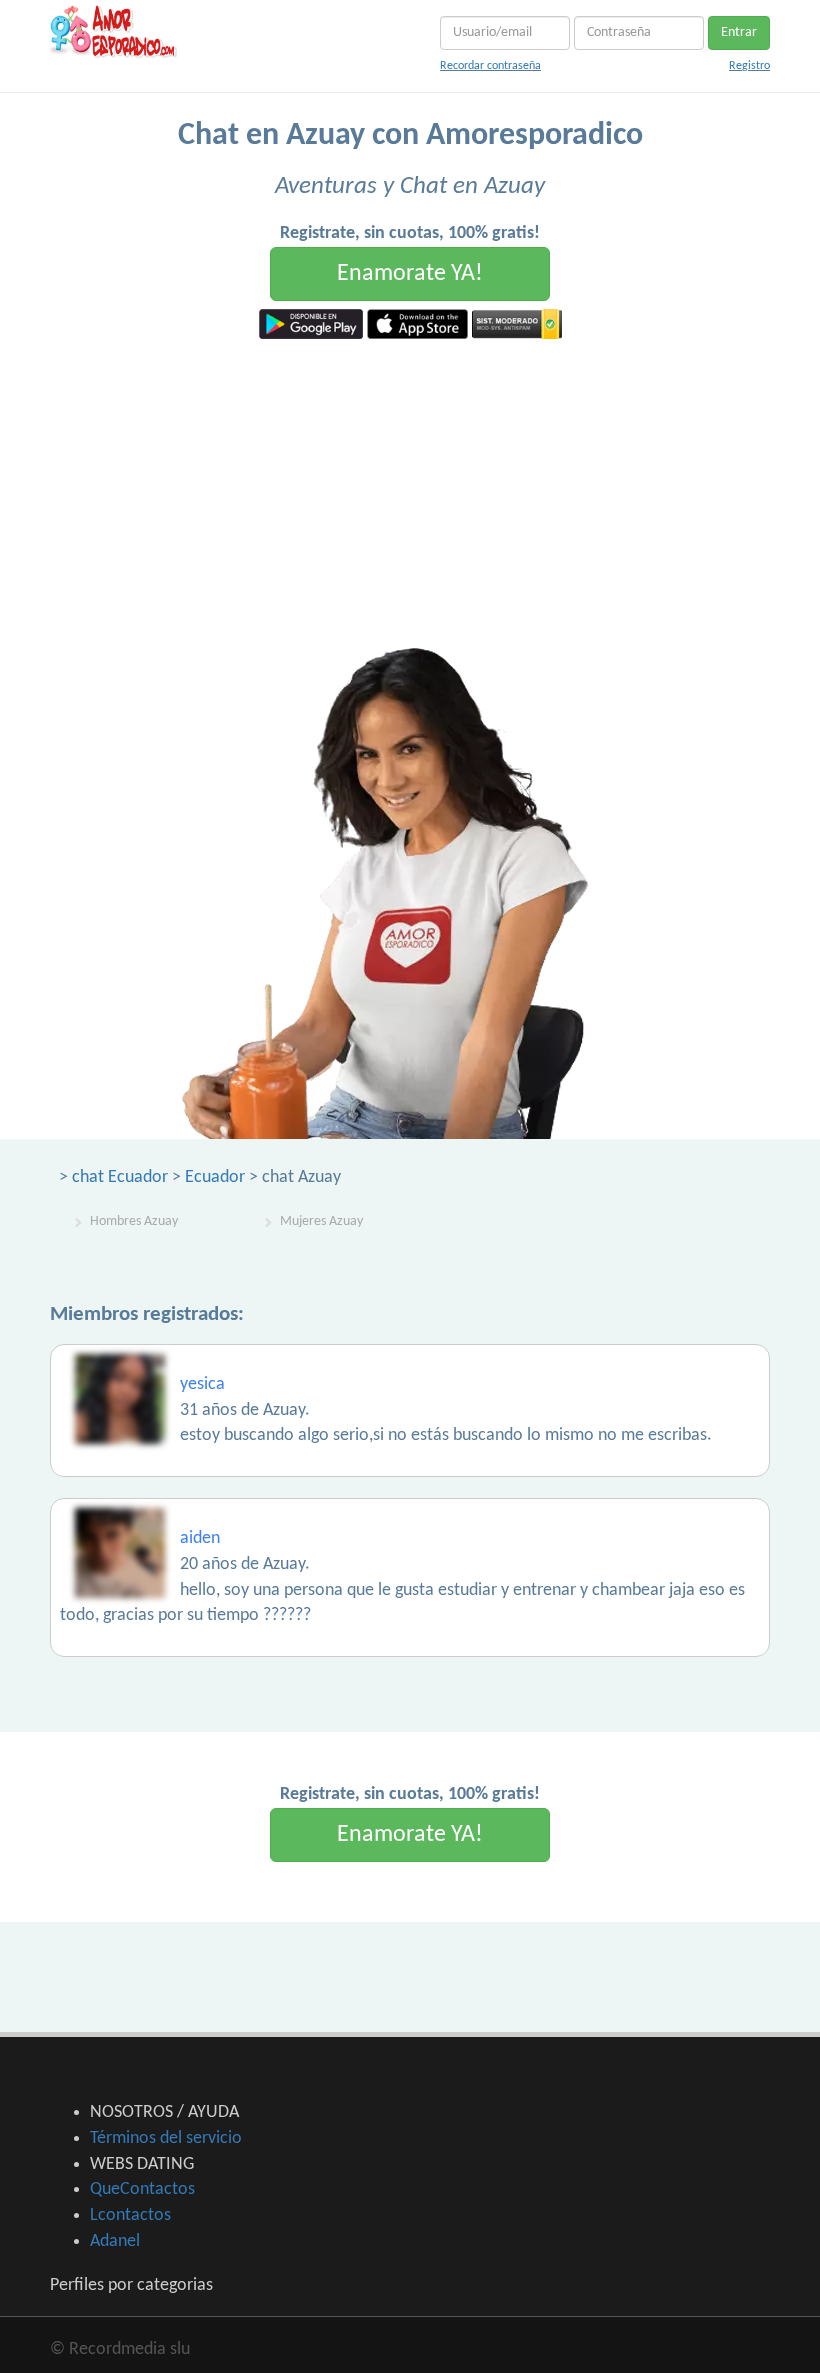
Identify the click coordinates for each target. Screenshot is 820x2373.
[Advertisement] (410, 489)
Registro (749, 66)
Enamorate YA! (410, 274)
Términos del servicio (166, 2138)
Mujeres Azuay (321, 1221)
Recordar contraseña (490, 66)
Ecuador (215, 1177)
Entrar (739, 32)
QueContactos (142, 2189)
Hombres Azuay (134, 1221)
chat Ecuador (120, 1177)
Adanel (115, 2241)
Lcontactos (130, 2215)
